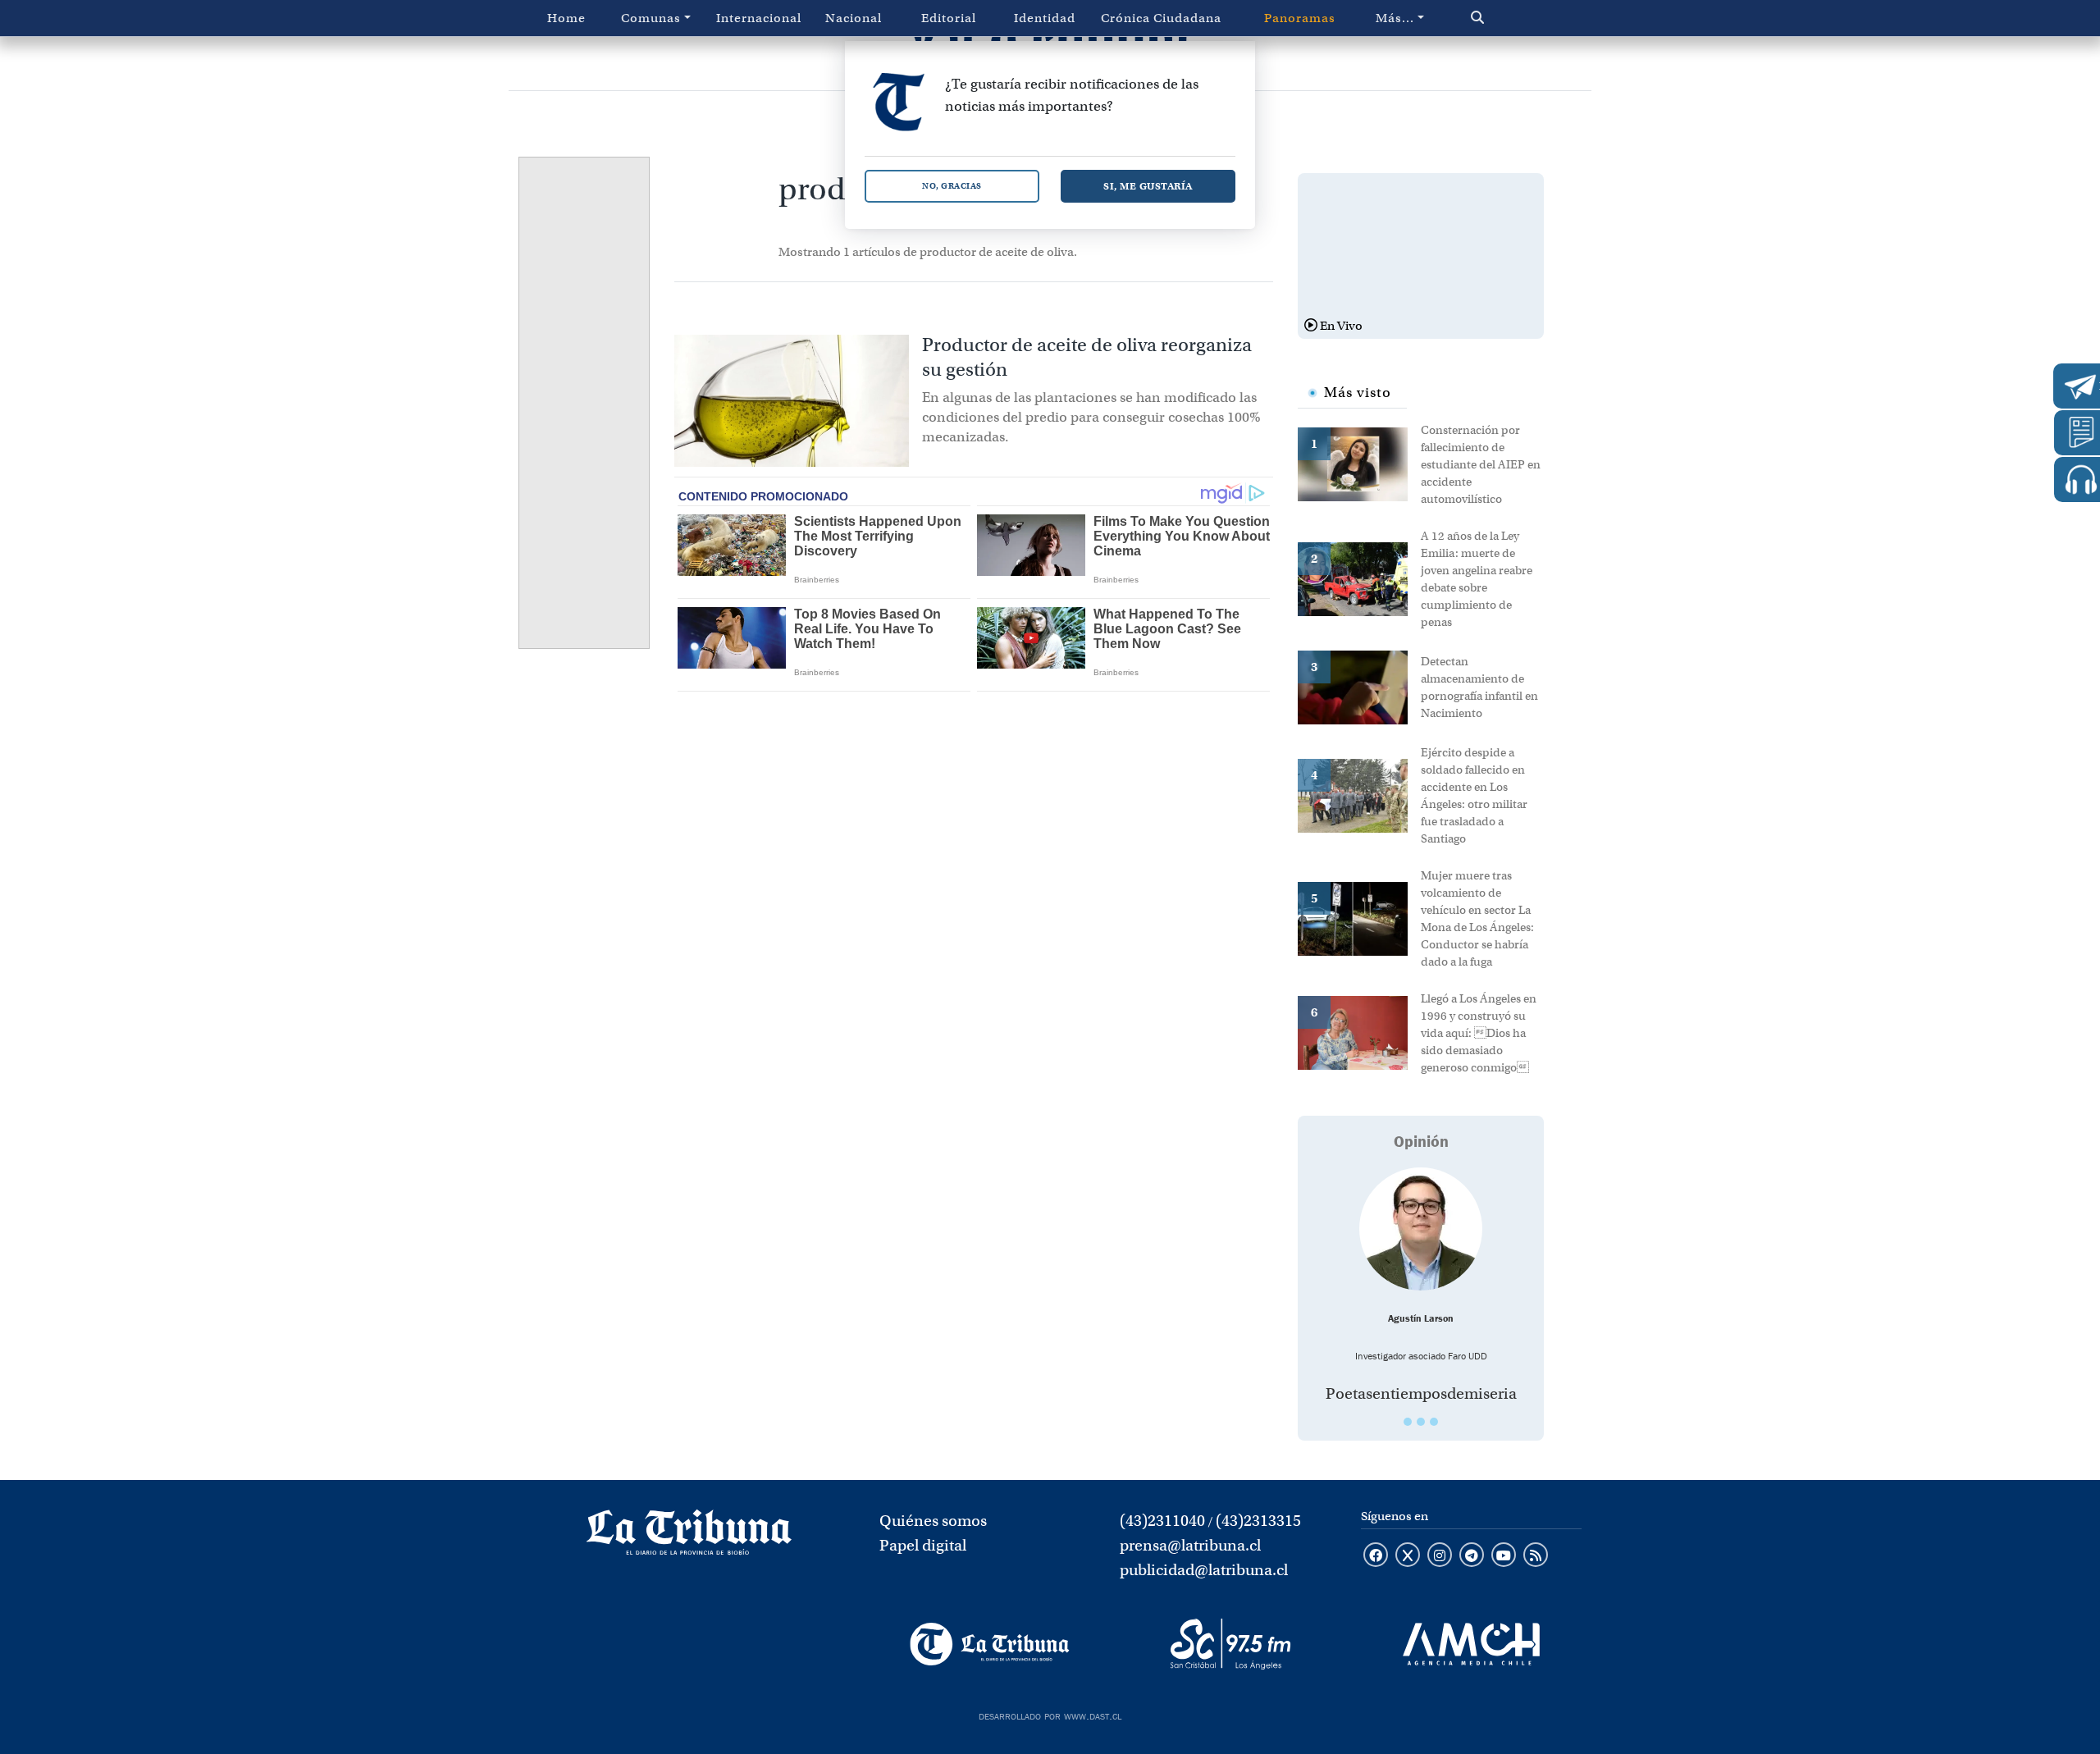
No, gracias (952, 186)
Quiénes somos (933, 1521)
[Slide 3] (1434, 1422)
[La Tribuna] (990, 1644)
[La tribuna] (689, 1537)
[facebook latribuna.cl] (1376, 1556)
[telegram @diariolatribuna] (1472, 1556)
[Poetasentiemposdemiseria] (1421, 1229)
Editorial (949, 18)
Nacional (854, 18)
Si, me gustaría (1148, 186)
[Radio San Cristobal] (1230, 1644)
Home (566, 18)
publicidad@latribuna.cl (1204, 1570)
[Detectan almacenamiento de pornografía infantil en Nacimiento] (1359, 686)
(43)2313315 (1258, 1521)
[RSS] (1536, 1556)
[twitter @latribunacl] (1408, 1556)
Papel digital (923, 1545)
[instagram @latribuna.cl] (1440, 1556)
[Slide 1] (1408, 1422)
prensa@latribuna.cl (1190, 1545)
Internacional (759, 18)
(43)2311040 (1162, 1521)
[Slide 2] (1421, 1422)
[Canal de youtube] (1504, 1556)
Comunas (651, 18)
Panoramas (1300, 18)
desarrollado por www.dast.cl (1050, 1715)
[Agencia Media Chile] (1471, 1644)
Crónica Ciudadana (1161, 18)
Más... (1395, 18)
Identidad (1045, 18)
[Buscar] (1512, 18)
